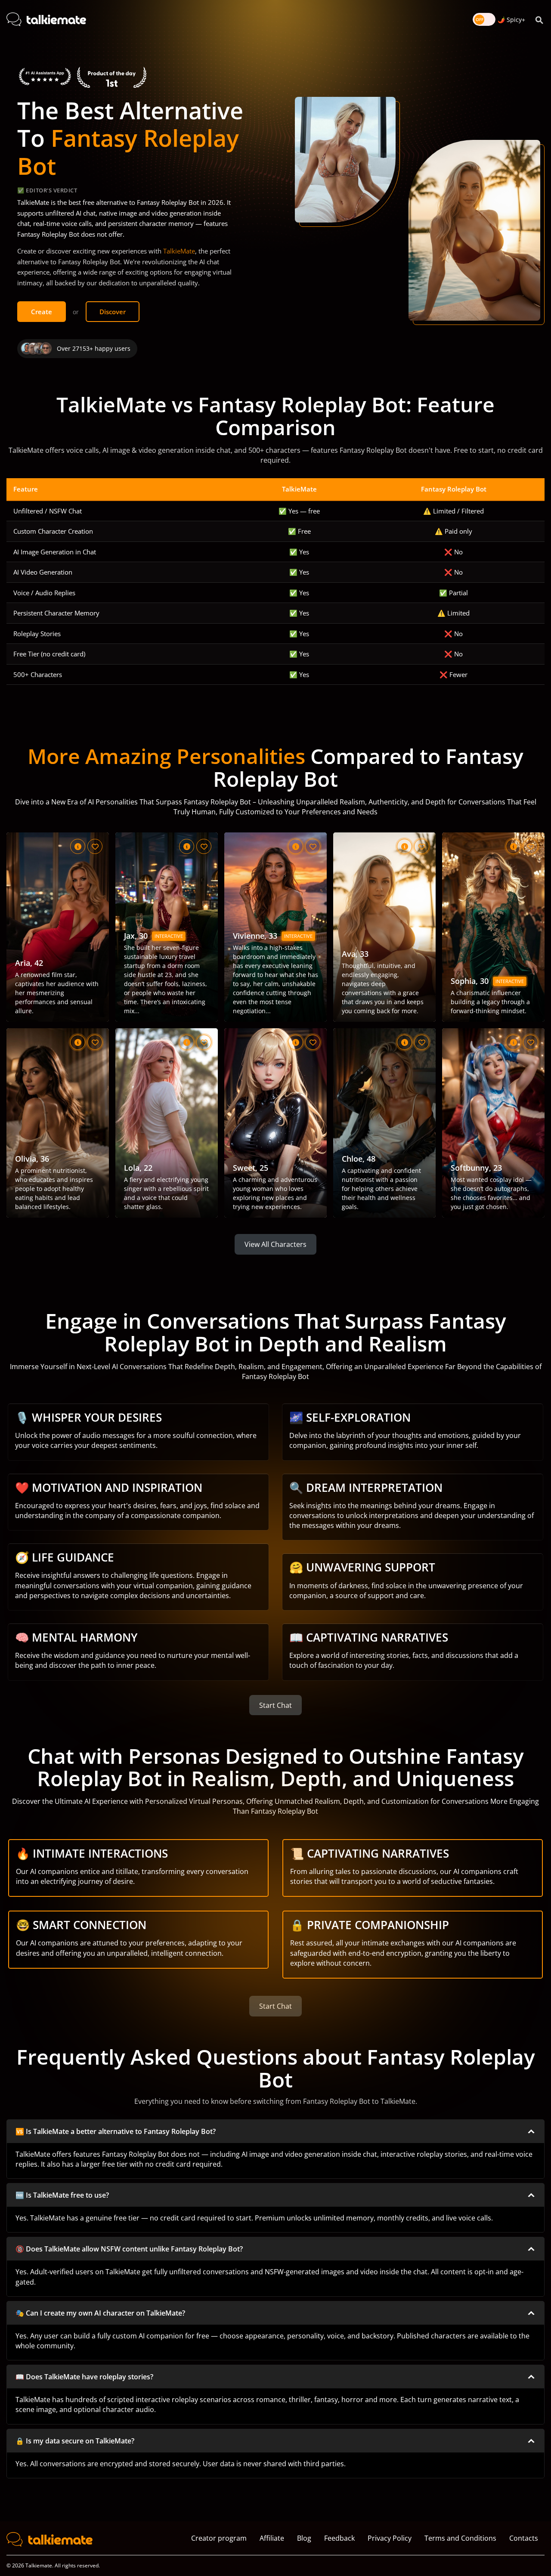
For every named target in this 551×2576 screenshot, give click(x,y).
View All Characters (275, 1244)
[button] (275, 2131)
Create (42, 312)
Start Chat (275, 1705)
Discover (113, 312)
